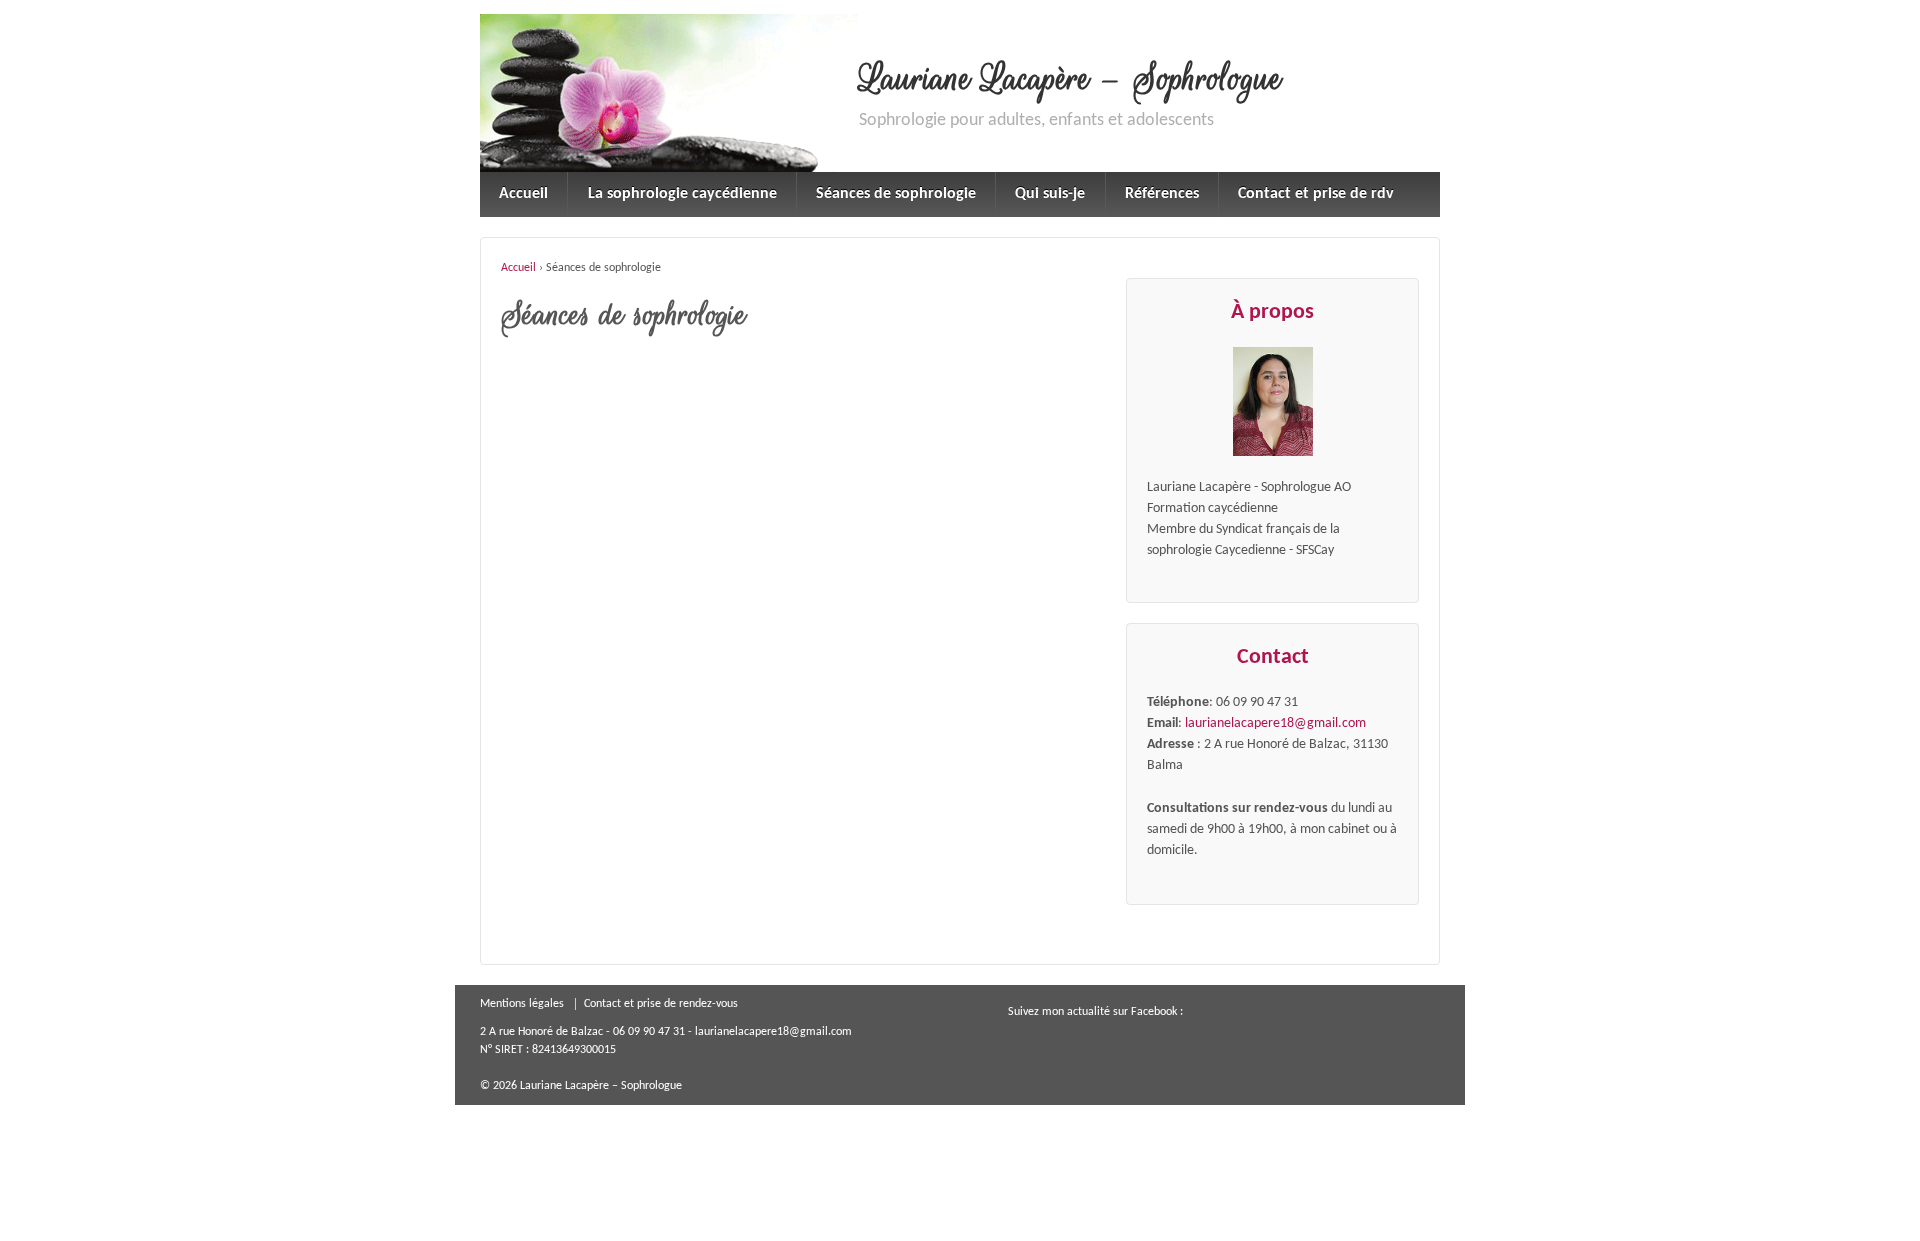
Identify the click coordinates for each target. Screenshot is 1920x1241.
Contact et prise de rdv (1316, 194)
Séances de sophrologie (896, 194)
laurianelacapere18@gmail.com (1275, 723)
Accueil (523, 194)
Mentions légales (522, 1004)
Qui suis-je (1050, 194)
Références (1162, 194)
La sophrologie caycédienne (682, 194)
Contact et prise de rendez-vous (661, 1004)
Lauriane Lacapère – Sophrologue (1070, 79)
